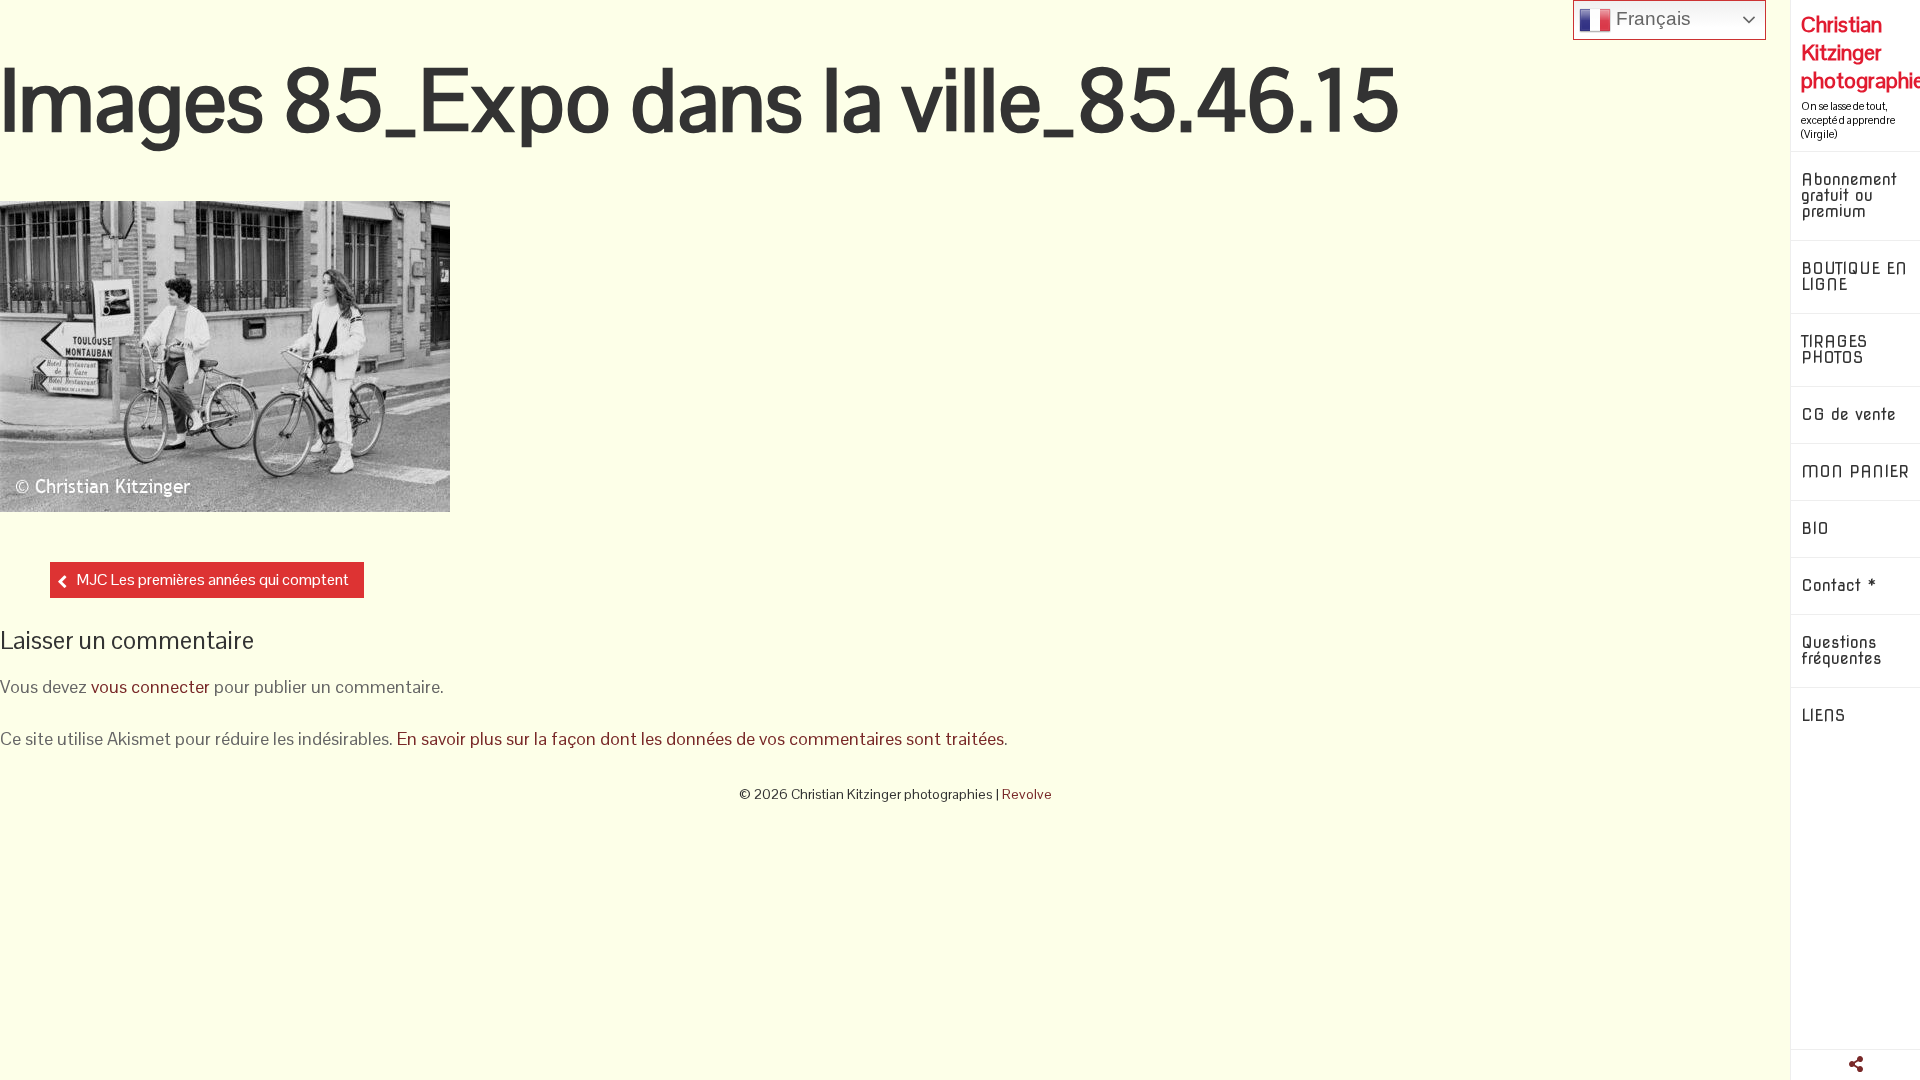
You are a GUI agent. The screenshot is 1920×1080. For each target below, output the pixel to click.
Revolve (1027, 794)
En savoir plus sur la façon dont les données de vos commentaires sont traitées (700, 738)
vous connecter (150, 686)
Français (1651, 18)
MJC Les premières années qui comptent (213, 579)
